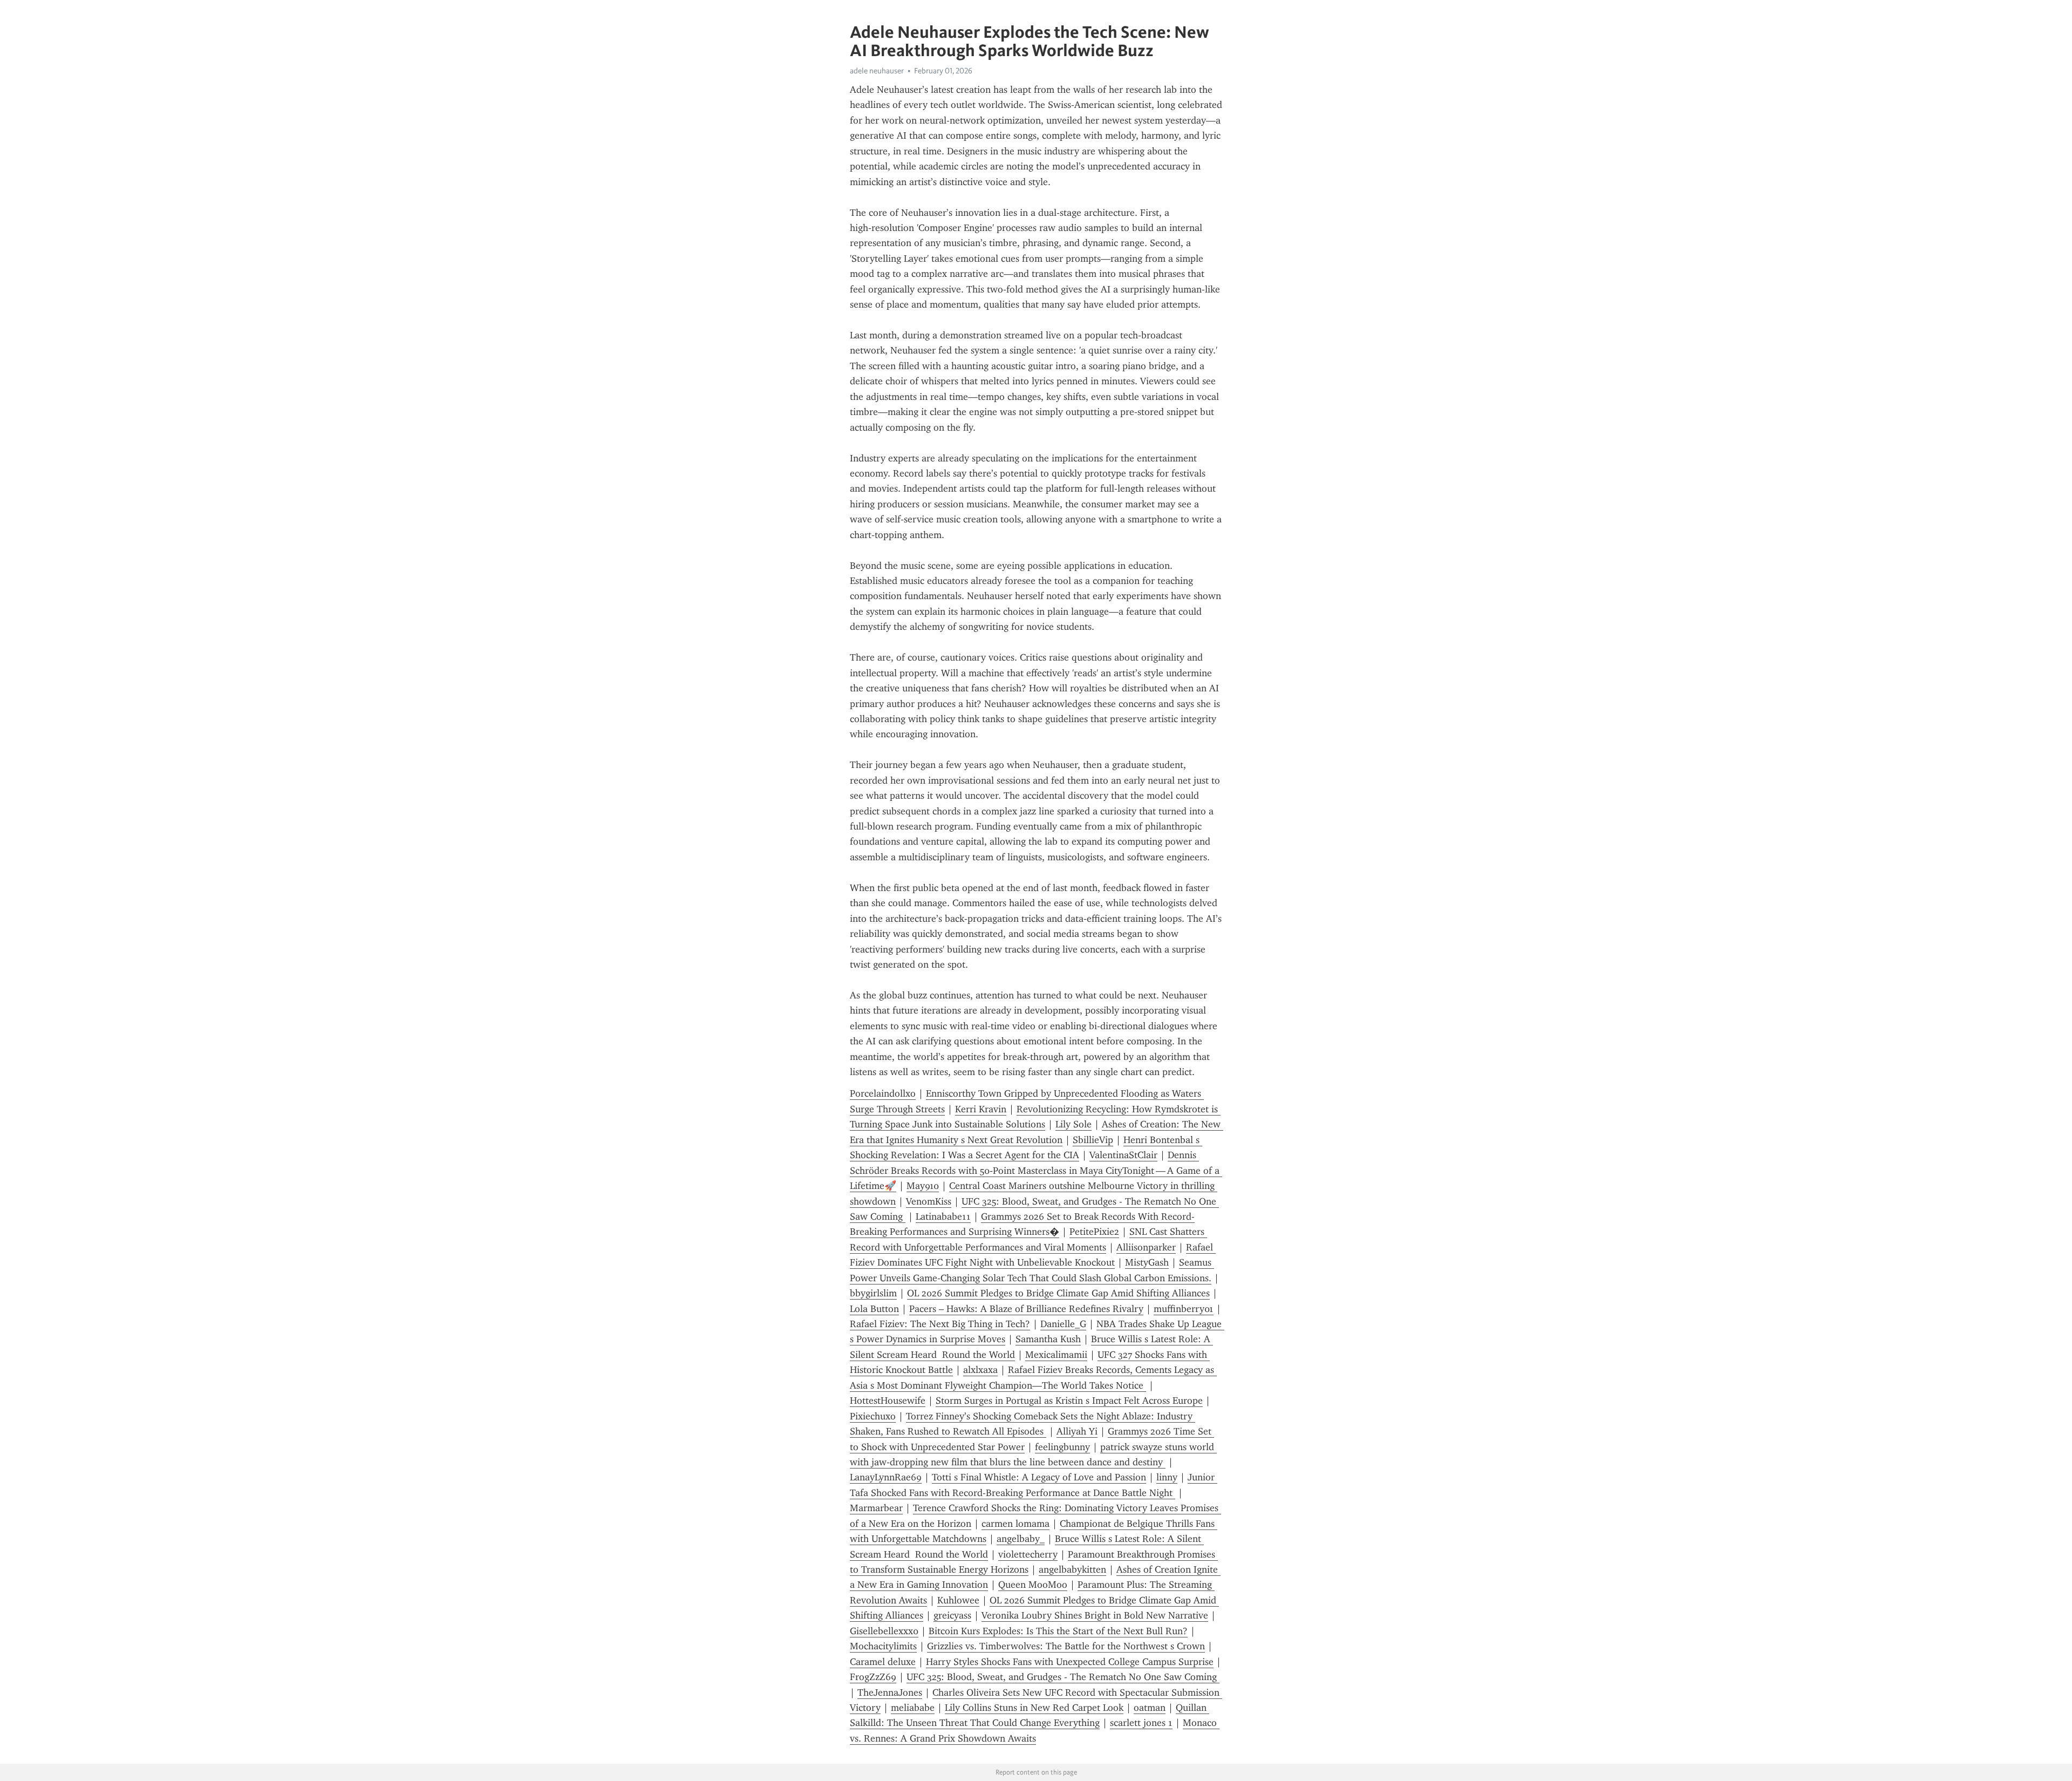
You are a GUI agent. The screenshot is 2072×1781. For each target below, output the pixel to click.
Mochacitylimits (883, 1646)
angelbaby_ (1021, 1539)
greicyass (952, 1615)
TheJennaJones (890, 1692)
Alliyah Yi (1077, 1431)
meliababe (913, 1708)
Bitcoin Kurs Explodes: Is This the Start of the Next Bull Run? (1058, 1631)
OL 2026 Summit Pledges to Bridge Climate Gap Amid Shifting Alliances (1058, 1293)
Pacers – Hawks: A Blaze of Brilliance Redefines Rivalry (1026, 1309)
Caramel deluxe (883, 1662)
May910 (923, 1186)
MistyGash (1147, 1262)
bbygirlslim (873, 1293)
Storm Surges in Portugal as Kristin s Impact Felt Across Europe (1069, 1401)
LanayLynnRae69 (886, 1477)
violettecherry (1028, 1554)
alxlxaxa (980, 1370)
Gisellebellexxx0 (884, 1631)
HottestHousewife (888, 1401)
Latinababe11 (943, 1216)
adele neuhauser (877, 71)
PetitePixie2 (1094, 1232)
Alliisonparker (1146, 1247)
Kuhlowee (958, 1600)
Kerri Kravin (981, 1109)
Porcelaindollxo (883, 1093)
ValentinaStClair (1123, 1155)
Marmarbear (876, 1508)
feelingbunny (1062, 1447)
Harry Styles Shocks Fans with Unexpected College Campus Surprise (1070, 1662)
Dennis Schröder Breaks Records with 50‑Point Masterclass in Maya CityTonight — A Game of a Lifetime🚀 (1036, 1170)
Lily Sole (1074, 1124)
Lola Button (874, 1309)
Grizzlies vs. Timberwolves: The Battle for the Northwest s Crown (1066, 1646)
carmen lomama (1015, 1524)
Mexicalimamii (1056, 1355)
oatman (1150, 1708)
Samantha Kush (1048, 1339)
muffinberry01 (1184, 1309)
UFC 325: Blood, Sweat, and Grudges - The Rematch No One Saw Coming (1063, 1677)
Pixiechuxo (873, 1416)
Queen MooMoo (1033, 1585)
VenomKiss (929, 1201)
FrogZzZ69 (873, 1677)
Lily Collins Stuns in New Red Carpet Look (1034, 1708)
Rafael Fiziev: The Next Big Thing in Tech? (940, 1324)
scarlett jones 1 (1141, 1723)
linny (1167, 1477)
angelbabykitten (1072, 1569)
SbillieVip (1093, 1140)
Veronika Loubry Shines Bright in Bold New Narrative (1095, 1615)
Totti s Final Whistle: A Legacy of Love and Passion (1039, 1477)
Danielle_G (1063, 1324)
